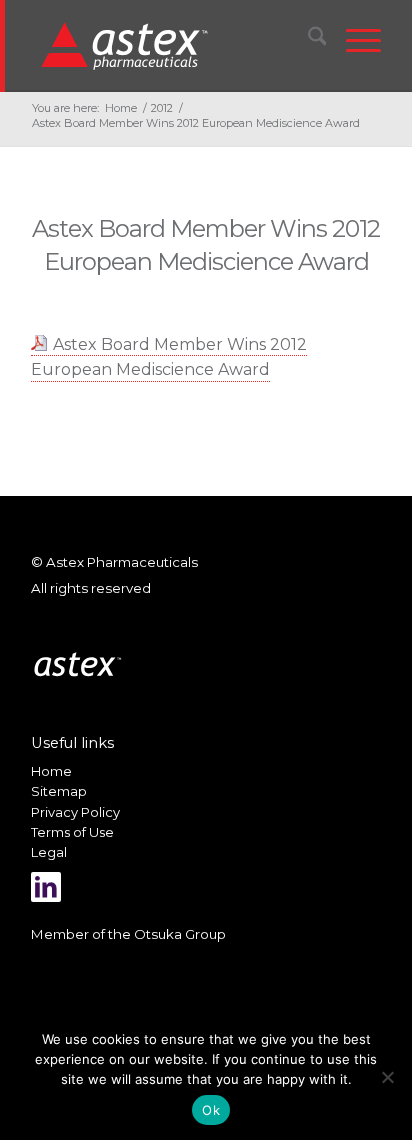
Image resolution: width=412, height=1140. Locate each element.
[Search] (307, 40)
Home (51, 771)
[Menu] (353, 40)
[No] (387, 1077)
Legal (49, 852)
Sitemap (59, 791)
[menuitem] (307, 40)
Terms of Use (72, 832)
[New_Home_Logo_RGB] (174, 45)
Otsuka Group (180, 934)
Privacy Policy (75, 812)
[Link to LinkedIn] (46, 887)
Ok (211, 1110)
